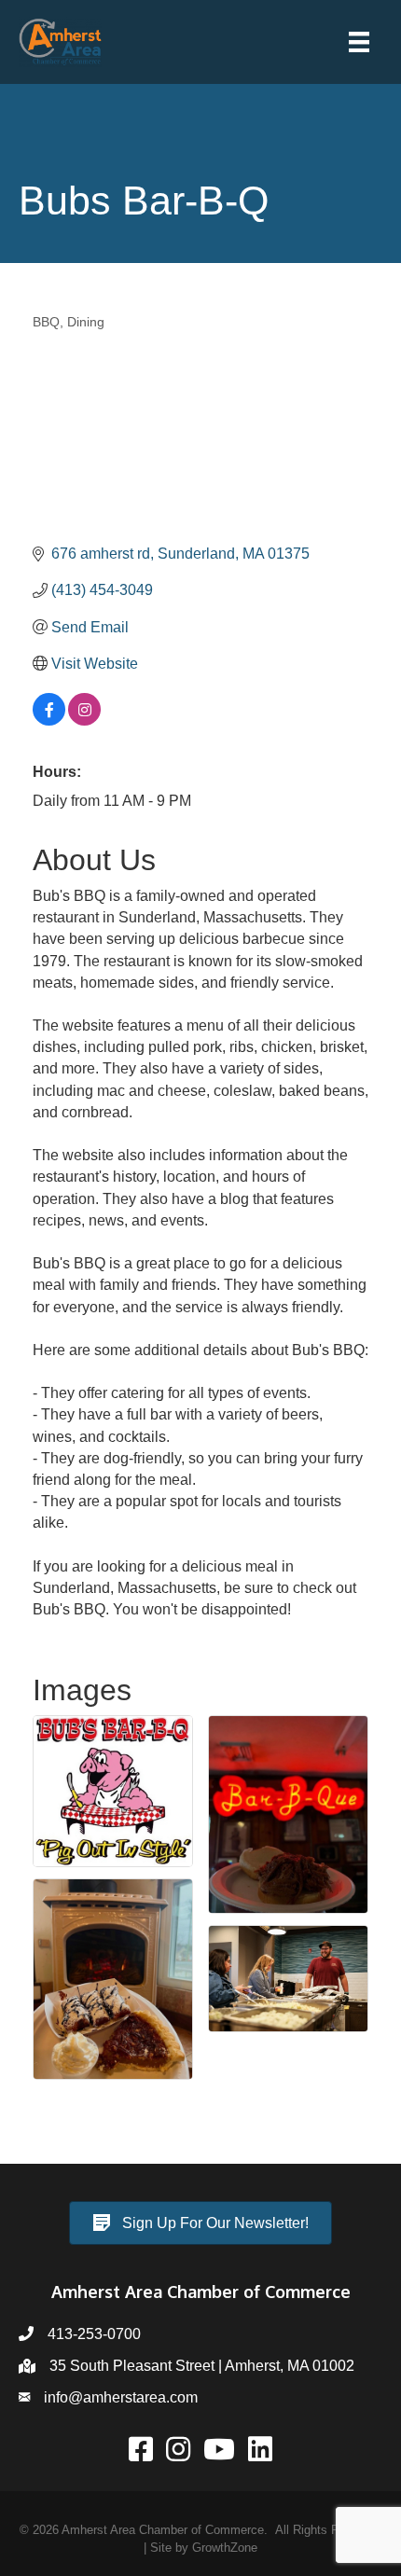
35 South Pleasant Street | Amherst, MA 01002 (202, 2366)
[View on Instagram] (84, 720)
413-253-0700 (94, 2334)
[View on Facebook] (49, 720)
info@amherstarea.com (121, 2397)
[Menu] (359, 42)
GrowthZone (225, 2548)
